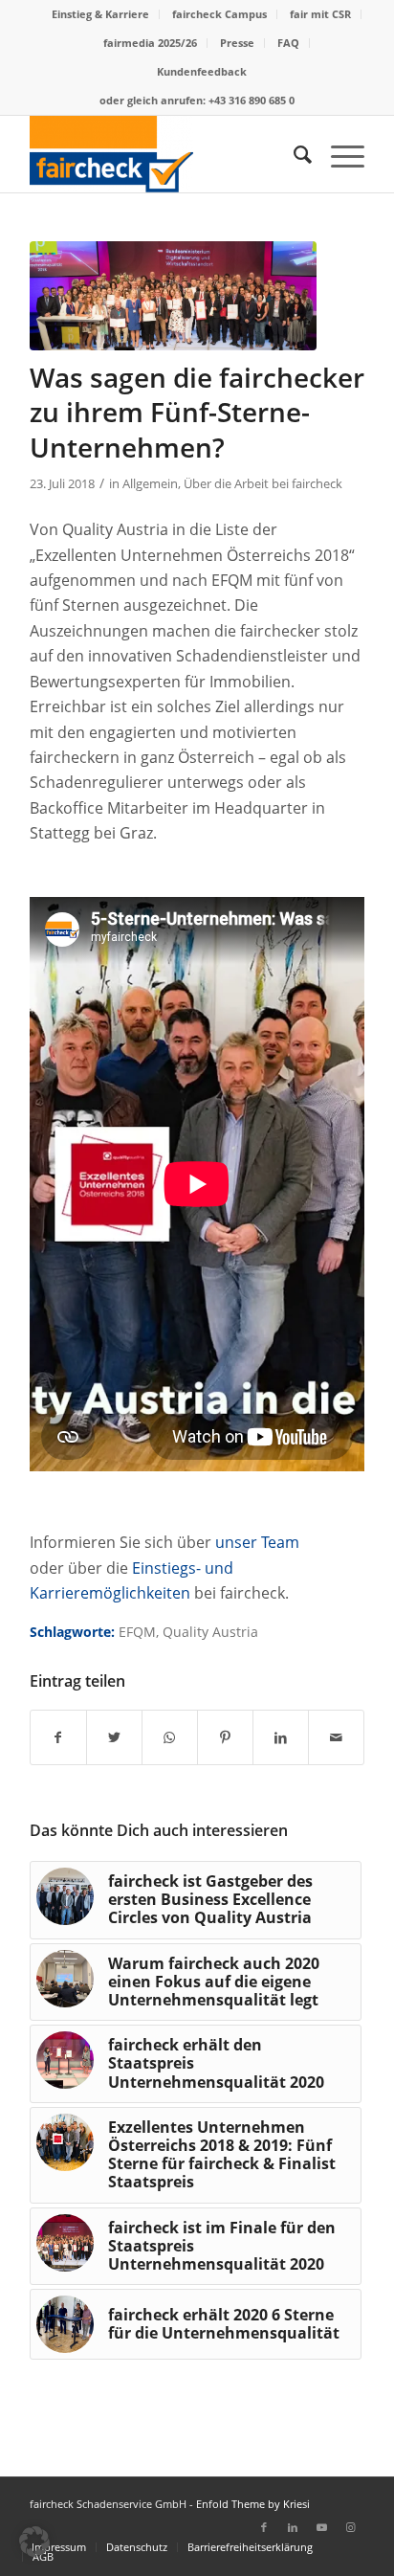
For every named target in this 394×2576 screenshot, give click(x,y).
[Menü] (338, 154)
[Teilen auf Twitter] (114, 1737)
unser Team (257, 1542)
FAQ (288, 43)
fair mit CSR (320, 14)
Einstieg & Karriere (100, 14)
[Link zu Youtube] (321, 2527)
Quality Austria (210, 1632)
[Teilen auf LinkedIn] (281, 1737)
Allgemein (150, 483)
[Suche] (293, 154)
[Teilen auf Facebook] (58, 1737)
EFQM (137, 1632)
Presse (237, 43)
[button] (34, 2542)
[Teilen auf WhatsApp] (170, 1737)
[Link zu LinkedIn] (293, 2527)
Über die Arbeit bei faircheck (263, 483)
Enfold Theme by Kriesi (253, 2504)
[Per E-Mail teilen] (336, 1737)
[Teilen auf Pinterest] (225, 1737)
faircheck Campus (219, 14)
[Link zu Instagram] (350, 2527)
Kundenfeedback (202, 71)
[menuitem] (101, 14)
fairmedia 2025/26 (150, 43)
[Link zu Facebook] (264, 2527)
